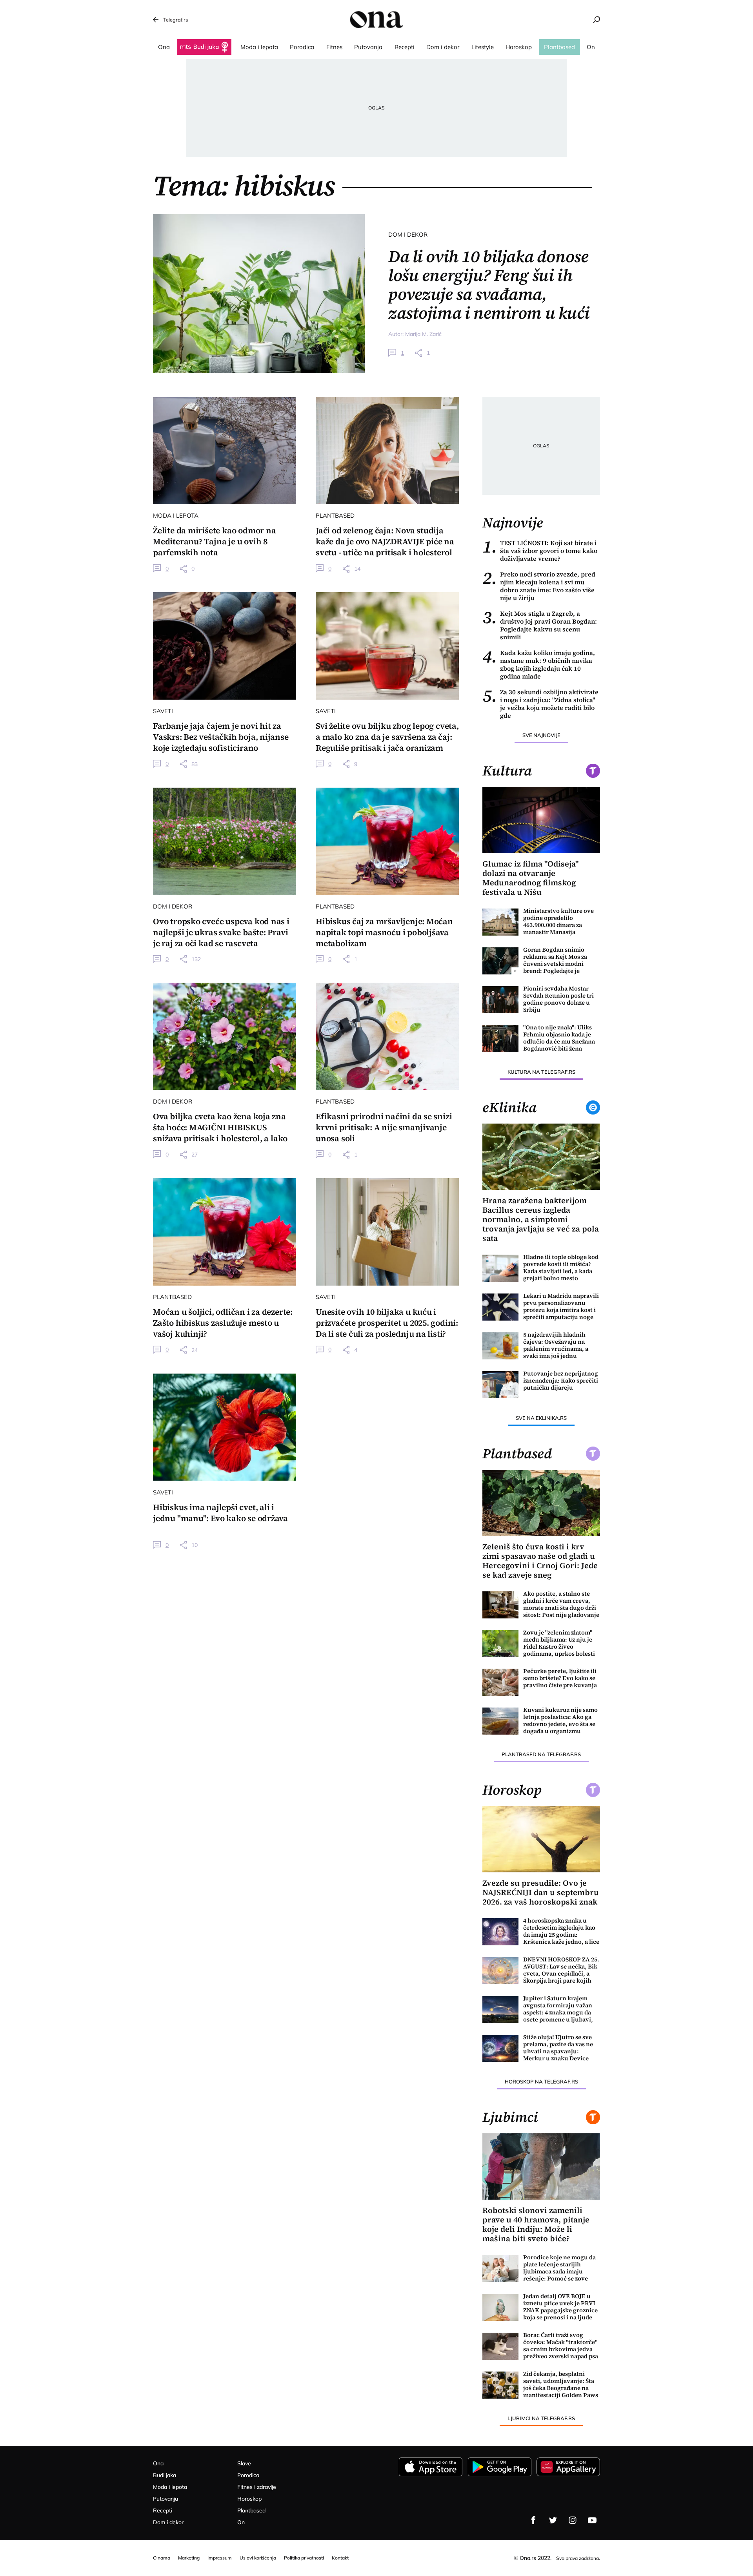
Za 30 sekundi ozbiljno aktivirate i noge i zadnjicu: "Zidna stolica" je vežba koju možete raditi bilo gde (540, 704)
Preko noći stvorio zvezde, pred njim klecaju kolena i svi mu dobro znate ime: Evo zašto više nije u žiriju (539, 586)
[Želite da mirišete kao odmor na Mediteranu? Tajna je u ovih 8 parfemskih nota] (225, 451)
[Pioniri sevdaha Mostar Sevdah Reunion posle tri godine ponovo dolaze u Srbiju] (500, 1000)
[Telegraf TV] (592, 2520)
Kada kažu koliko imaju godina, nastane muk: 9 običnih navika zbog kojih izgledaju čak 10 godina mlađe (539, 664)
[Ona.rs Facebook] (533, 2520)
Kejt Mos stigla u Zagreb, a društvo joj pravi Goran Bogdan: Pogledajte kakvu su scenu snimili (540, 625)
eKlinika (509, 1107)
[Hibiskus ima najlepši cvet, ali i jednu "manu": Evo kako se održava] (225, 1427)
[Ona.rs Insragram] (573, 2520)
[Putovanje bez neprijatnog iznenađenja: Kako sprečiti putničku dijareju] (500, 1385)
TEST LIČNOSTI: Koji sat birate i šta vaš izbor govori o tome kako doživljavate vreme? (540, 551)
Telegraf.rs (176, 20)
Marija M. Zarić (423, 334)
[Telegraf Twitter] (553, 2520)
